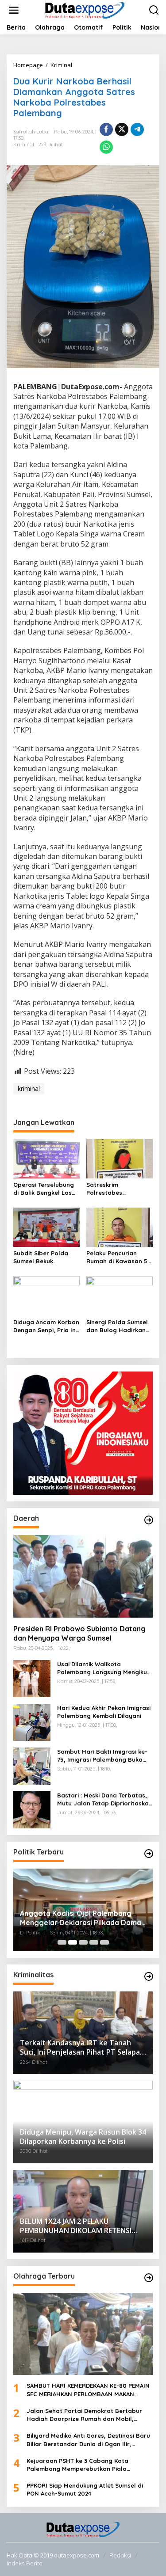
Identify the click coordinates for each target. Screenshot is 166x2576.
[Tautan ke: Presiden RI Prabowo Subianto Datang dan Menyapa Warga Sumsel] (83, 1576)
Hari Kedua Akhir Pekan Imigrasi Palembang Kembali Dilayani (104, 1712)
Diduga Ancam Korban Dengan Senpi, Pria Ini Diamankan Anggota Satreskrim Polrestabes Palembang (46, 1326)
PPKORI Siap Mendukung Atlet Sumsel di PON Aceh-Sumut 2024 (85, 2489)
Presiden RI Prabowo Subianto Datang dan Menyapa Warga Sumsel (79, 1633)
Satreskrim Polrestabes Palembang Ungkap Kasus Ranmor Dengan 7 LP (115, 1189)
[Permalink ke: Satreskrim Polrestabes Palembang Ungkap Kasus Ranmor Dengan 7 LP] (120, 1158)
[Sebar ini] (106, 129)
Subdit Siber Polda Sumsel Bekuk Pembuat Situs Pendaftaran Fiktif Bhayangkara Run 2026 (41, 1257)
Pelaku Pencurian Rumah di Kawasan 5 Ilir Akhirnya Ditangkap (117, 1257)
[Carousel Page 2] (73, 1942)
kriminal (29, 1089)
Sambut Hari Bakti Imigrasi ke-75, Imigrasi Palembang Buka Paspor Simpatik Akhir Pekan (102, 1756)
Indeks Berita (25, 2563)
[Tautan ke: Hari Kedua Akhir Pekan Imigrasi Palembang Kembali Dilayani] (32, 1722)
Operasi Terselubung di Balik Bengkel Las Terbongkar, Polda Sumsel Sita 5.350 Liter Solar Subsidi (46, 1189)
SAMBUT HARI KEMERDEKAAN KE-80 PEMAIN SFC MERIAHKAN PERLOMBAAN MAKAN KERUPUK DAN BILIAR (88, 2390)
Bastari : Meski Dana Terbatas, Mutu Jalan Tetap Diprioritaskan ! (105, 1799)
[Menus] (14, 10)
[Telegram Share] (137, 129)
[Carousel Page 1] (62, 1942)
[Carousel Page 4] (94, 1942)
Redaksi (120, 2555)
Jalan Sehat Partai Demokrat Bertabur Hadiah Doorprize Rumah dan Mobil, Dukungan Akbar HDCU (84, 2415)
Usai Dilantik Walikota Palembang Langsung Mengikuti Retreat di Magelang (104, 1668)
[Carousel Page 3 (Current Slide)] (83, 1942)
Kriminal (24, 144)
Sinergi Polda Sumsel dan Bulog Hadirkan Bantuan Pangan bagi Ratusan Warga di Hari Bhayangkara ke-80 (119, 1326)
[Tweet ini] (122, 129)
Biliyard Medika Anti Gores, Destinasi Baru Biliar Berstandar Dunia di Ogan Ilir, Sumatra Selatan (88, 2440)
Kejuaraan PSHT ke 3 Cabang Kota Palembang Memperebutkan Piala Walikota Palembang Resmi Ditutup (79, 2465)
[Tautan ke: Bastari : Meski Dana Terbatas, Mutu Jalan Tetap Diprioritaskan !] (32, 1809)
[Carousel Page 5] (104, 1942)
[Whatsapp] (106, 147)
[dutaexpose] (85, 9)
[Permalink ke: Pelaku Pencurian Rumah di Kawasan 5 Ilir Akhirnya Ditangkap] (120, 1227)
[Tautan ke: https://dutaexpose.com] (149, 1520)
